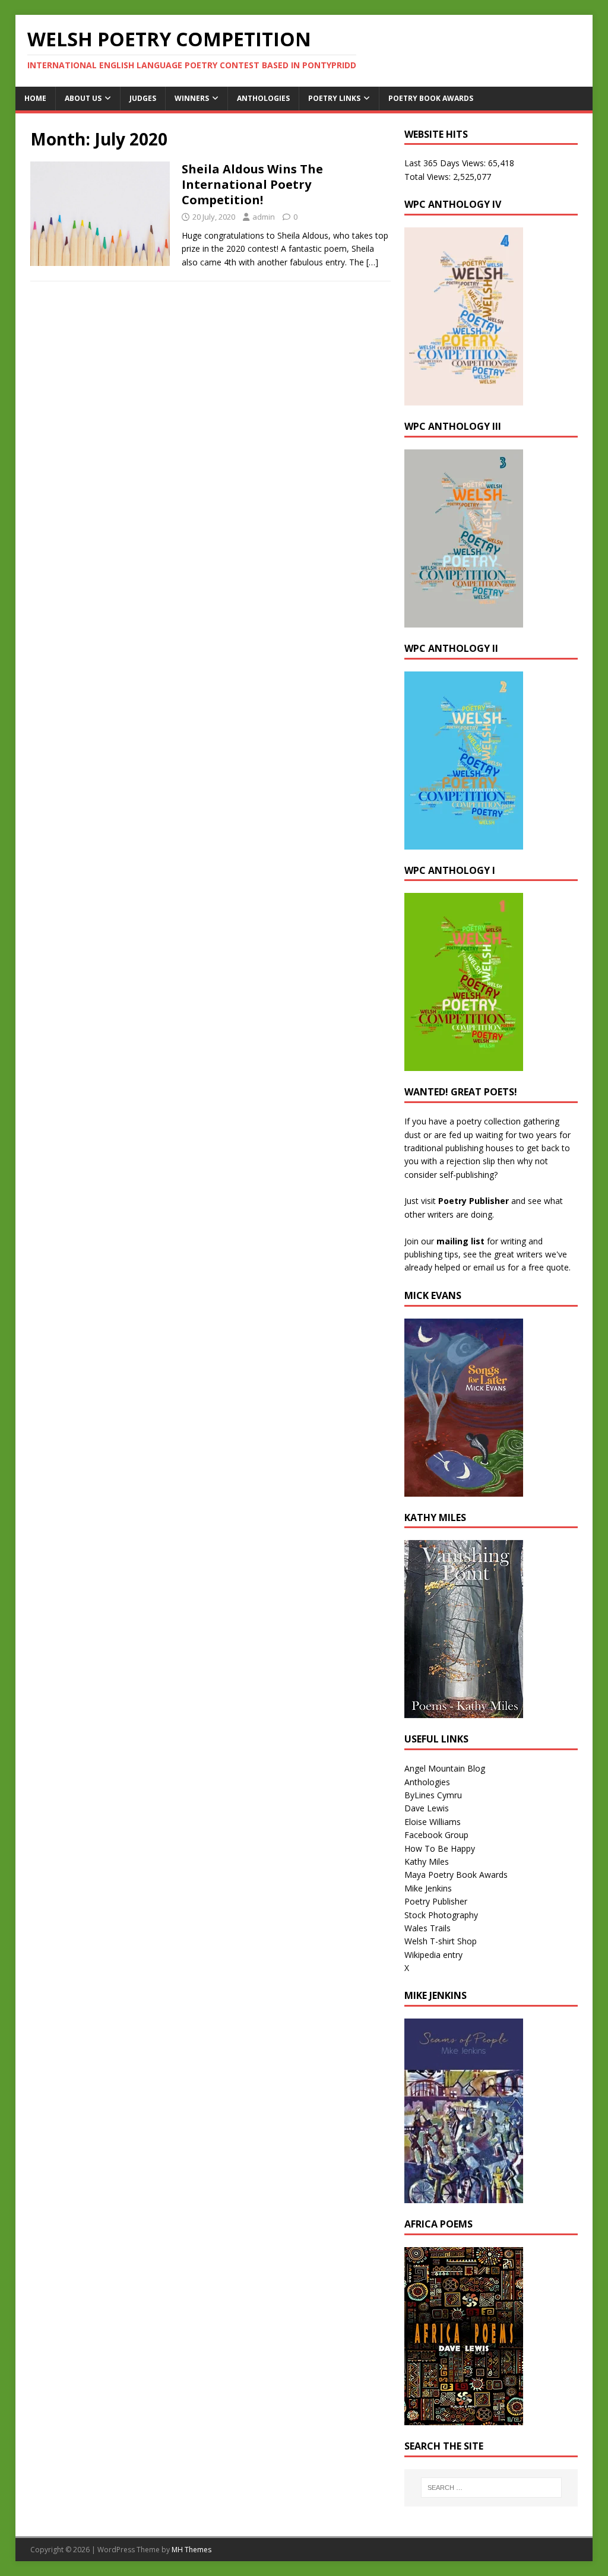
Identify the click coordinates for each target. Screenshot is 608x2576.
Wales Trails (427, 1928)
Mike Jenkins (428, 1888)
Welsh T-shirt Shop (441, 1941)
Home (35, 98)
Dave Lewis (427, 1808)
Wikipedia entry (433, 1955)
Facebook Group (436, 1835)
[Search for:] (491, 2488)
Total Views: (429, 177)
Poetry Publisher (474, 1201)
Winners (192, 98)
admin (264, 217)
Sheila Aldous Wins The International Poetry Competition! (252, 184)
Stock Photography (441, 1915)
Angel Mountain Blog (445, 1768)
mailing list (460, 1241)
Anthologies (263, 98)
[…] (372, 262)
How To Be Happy (440, 1848)
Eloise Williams (433, 1822)
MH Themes (191, 2550)
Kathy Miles (427, 1861)
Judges (143, 98)
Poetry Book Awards (431, 98)
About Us (83, 98)
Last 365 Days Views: (446, 163)
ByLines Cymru (433, 1795)
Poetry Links (334, 98)
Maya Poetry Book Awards (456, 1875)
